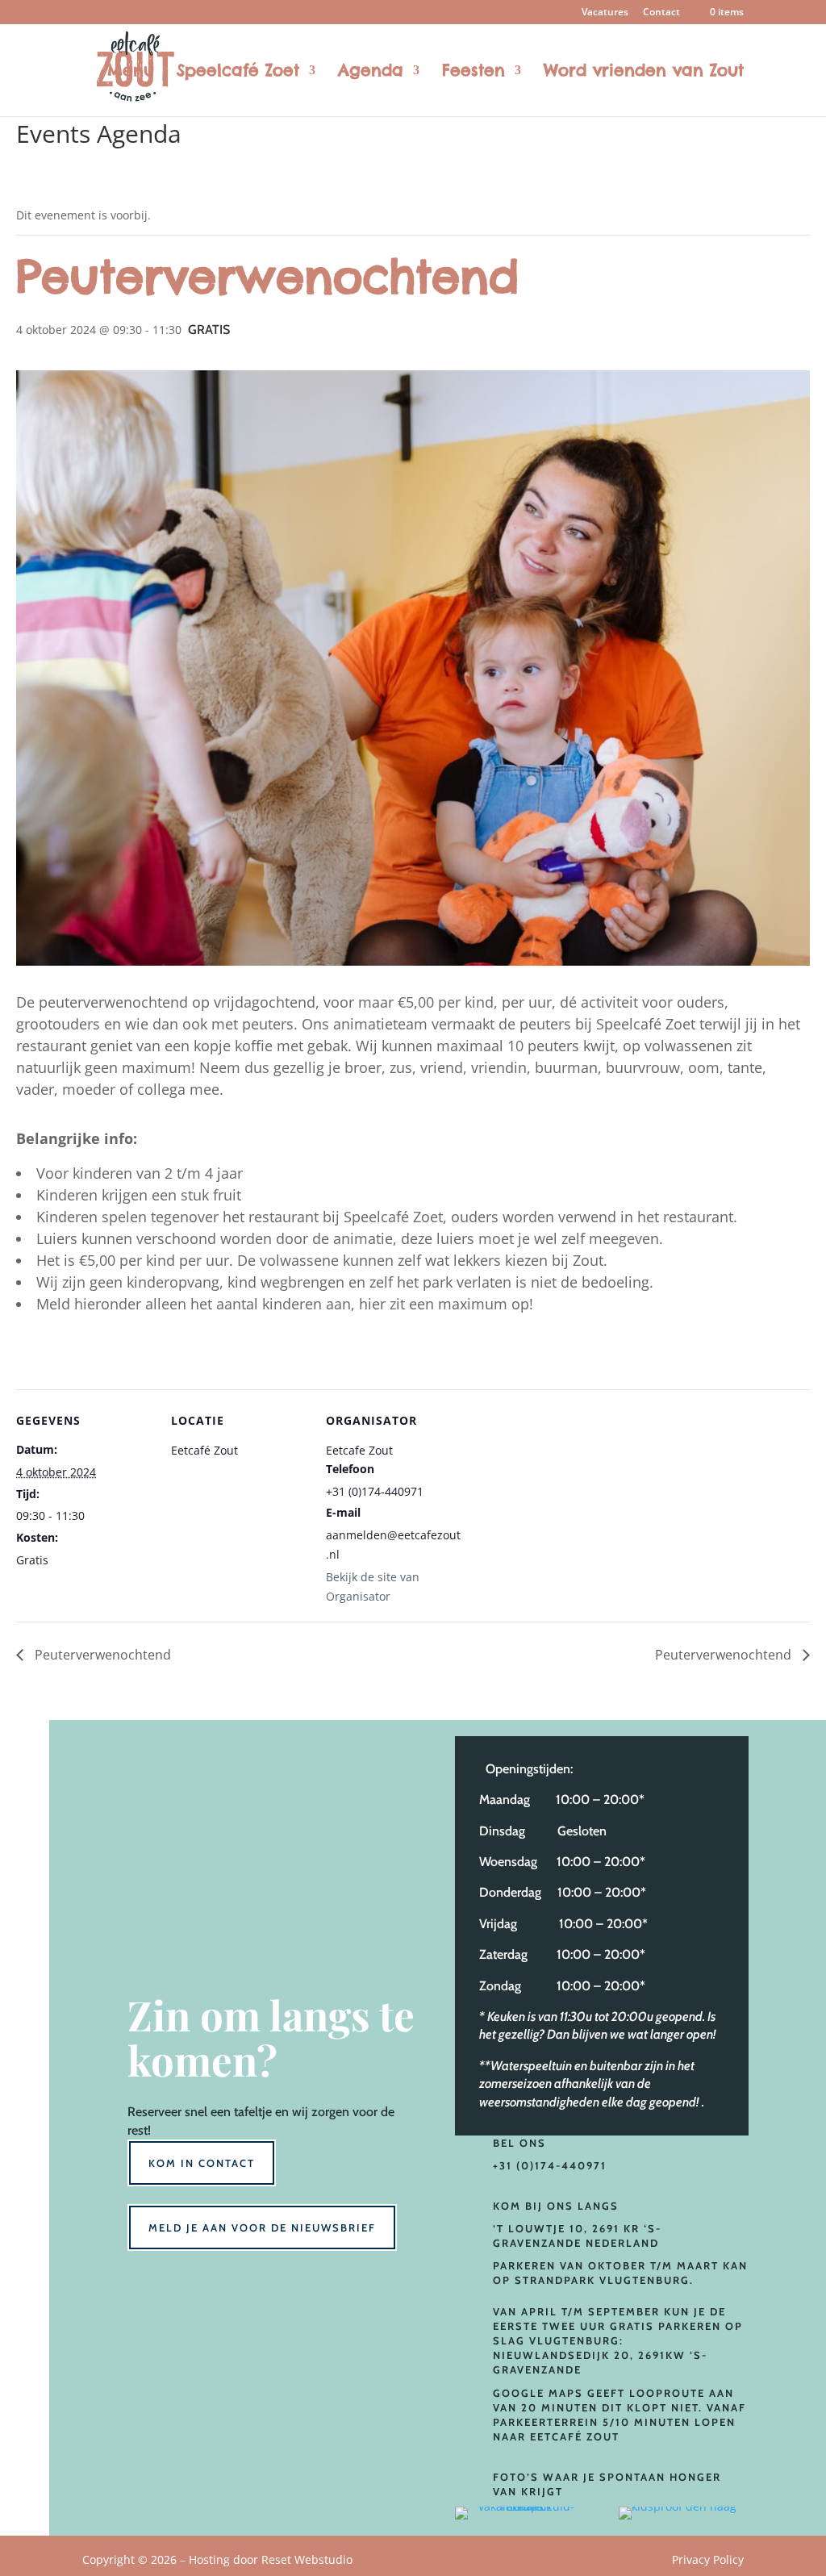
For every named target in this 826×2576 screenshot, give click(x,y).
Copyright (217, 2559)
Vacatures (605, 13)
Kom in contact (202, 2163)
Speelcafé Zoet (238, 72)
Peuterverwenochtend (101, 1655)
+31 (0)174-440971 (550, 2165)
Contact (661, 13)
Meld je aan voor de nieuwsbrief (262, 2227)
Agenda (371, 72)
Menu (131, 72)
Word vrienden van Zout (644, 72)
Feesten (473, 72)
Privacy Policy (708, 2559)
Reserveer (154, 2112)
